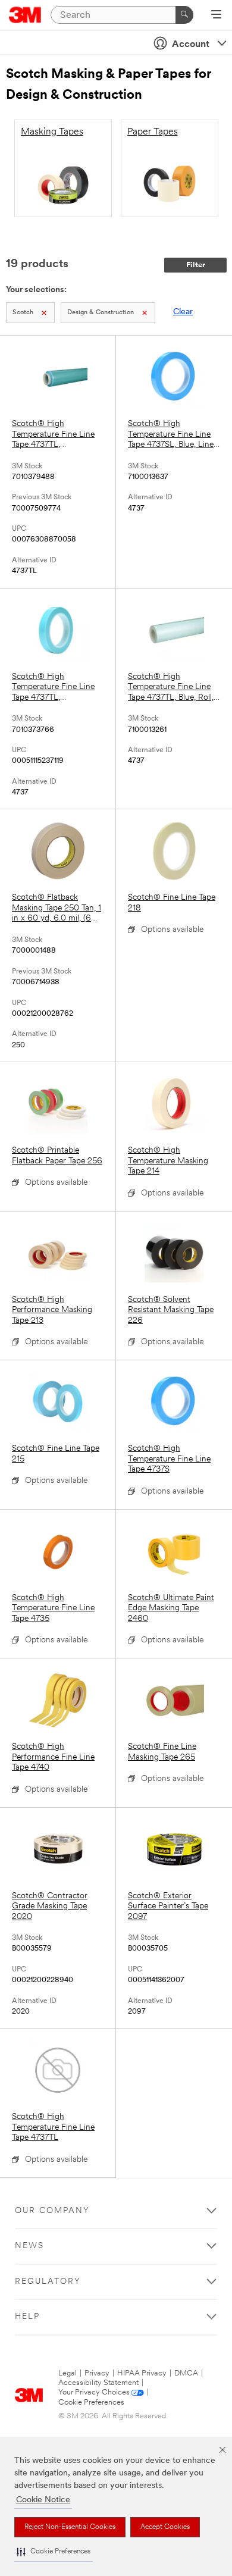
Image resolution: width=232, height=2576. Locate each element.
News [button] (29, 2246)
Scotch (23, 313)
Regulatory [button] (48, 2282)
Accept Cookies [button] (165, 2527)
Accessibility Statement (98, 2383)
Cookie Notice (43, 2500)
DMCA (186, 2373)
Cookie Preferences (91, 2403)
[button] (54, 2552)
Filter (196, 265)
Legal (68, 2373)
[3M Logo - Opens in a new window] (25, 15)
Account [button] (191, 45)
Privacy (97, 2373)
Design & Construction (101, 313)
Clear (183, 312)
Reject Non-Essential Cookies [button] (70, 2527)
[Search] (184, 15)
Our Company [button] (52, 2211)
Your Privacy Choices (94, 2392)
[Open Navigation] (216, 15)
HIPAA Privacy (142, 2373)
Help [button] (27, 2317)
